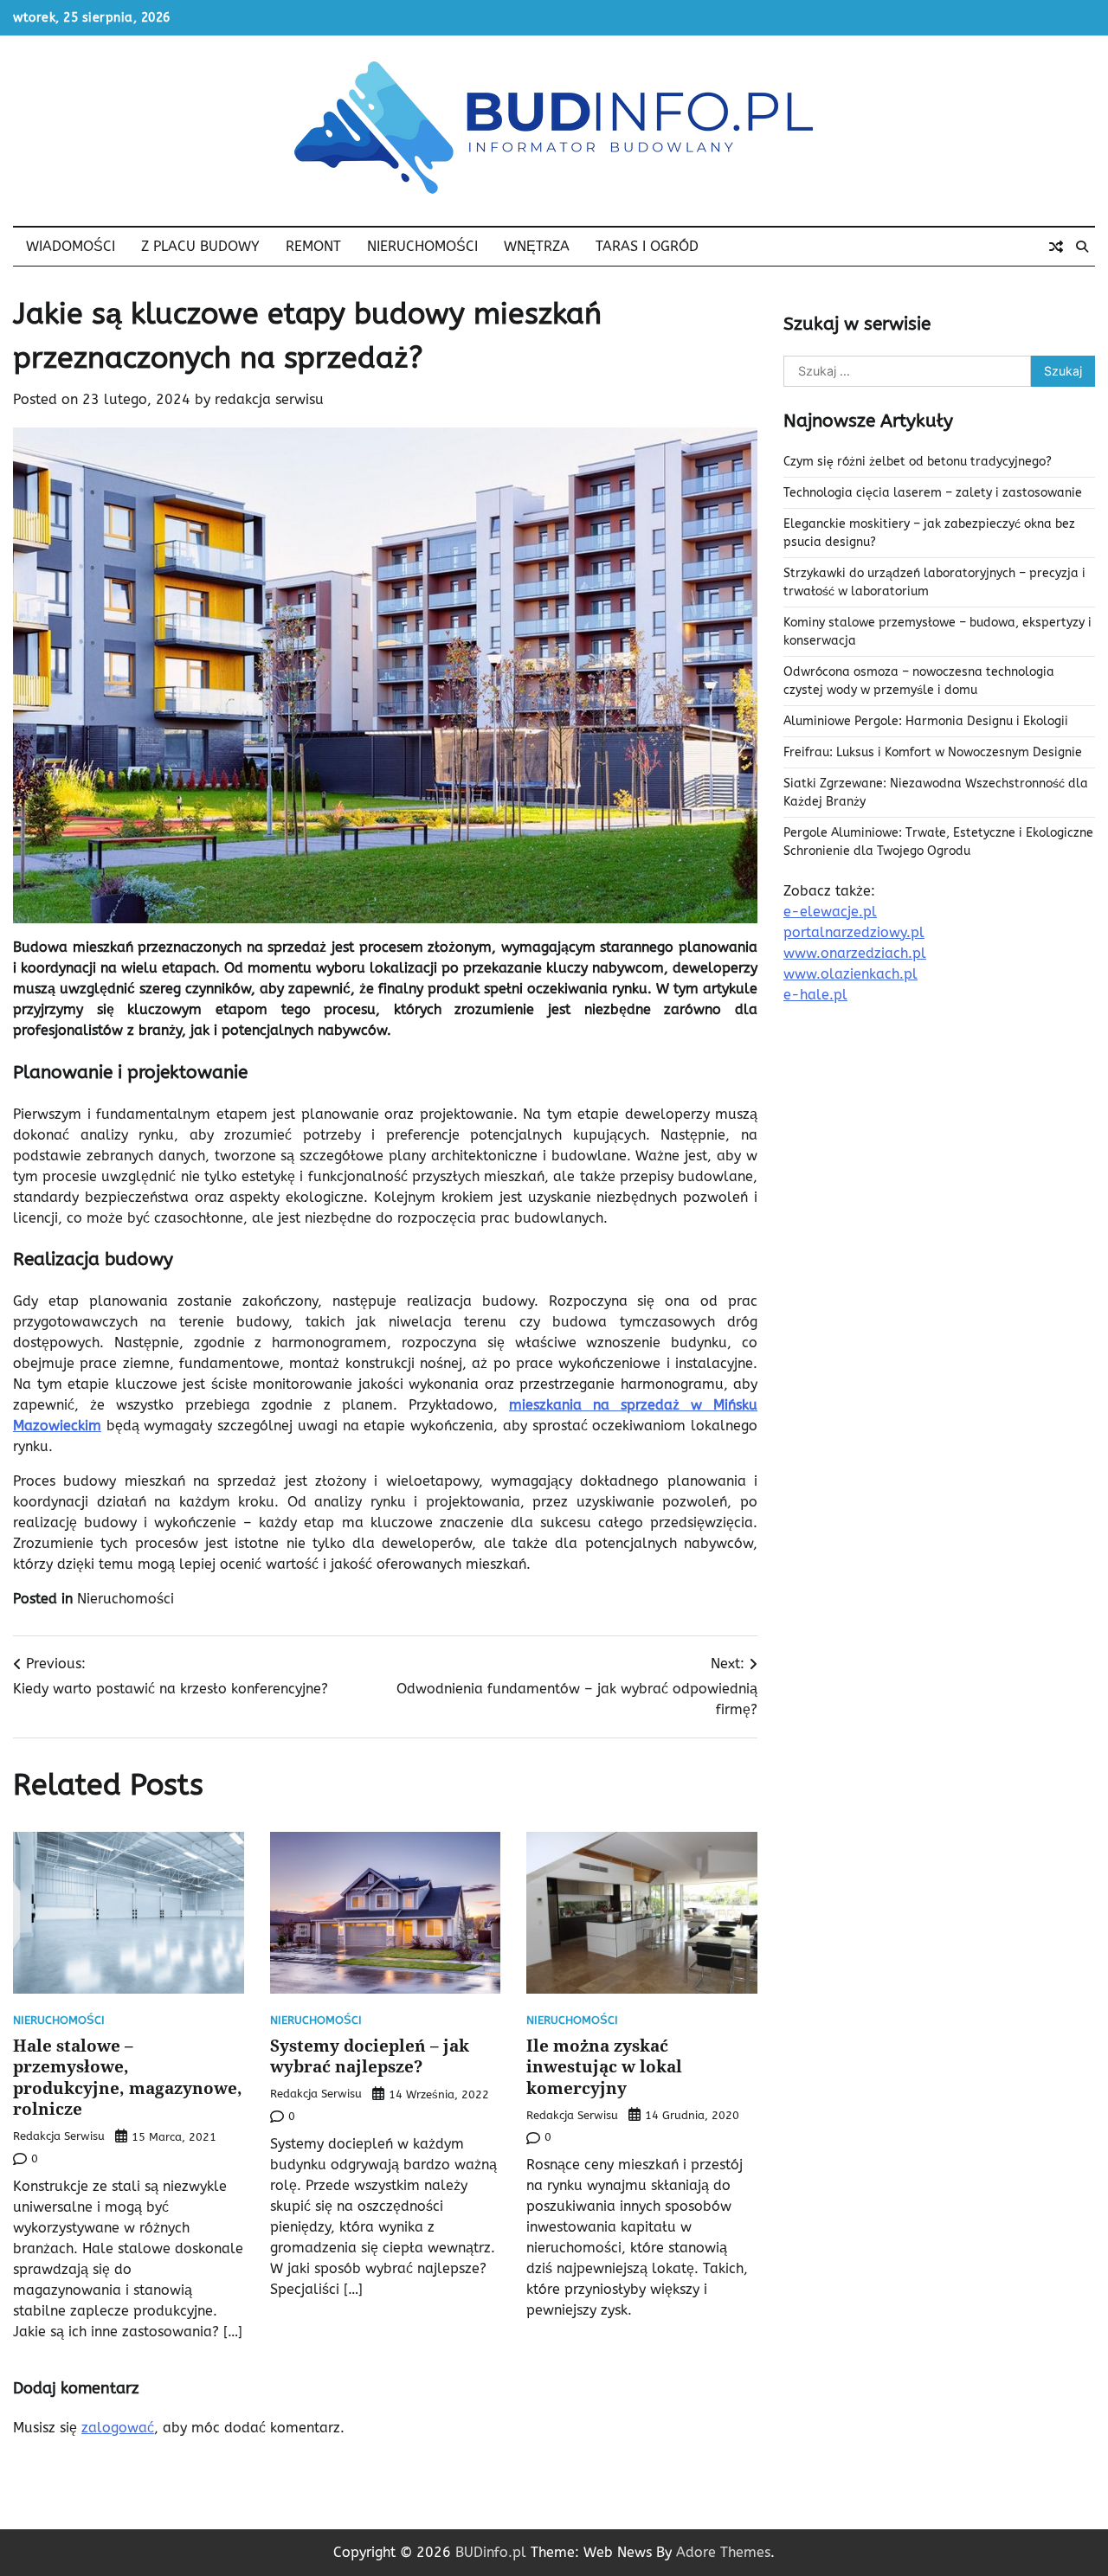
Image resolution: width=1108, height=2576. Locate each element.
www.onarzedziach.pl (855, 953)
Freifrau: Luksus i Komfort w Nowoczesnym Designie (933, 752)
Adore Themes (723, 2552)
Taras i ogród (647, 246)
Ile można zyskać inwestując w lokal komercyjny (604, 2067)
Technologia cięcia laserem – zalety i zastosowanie (933, 493)
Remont (313, 246)
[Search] (1082, 247)
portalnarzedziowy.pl (854, 932)
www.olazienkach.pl (850, 974)
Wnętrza (537, 246)
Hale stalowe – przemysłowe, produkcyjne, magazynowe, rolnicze (128, 2078)
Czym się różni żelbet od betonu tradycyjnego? (918, 462)
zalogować (118, 2428)
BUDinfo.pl (491, 2552)
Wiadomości (71, 246)
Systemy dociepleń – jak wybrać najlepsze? (370, 2056)
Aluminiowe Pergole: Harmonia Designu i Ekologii (926, 721)
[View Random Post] (1056, 247)
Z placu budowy (200, 246)
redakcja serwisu (269, 399)
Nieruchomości (422, 246)
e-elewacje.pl (830, 912)
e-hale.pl (815, 995)
